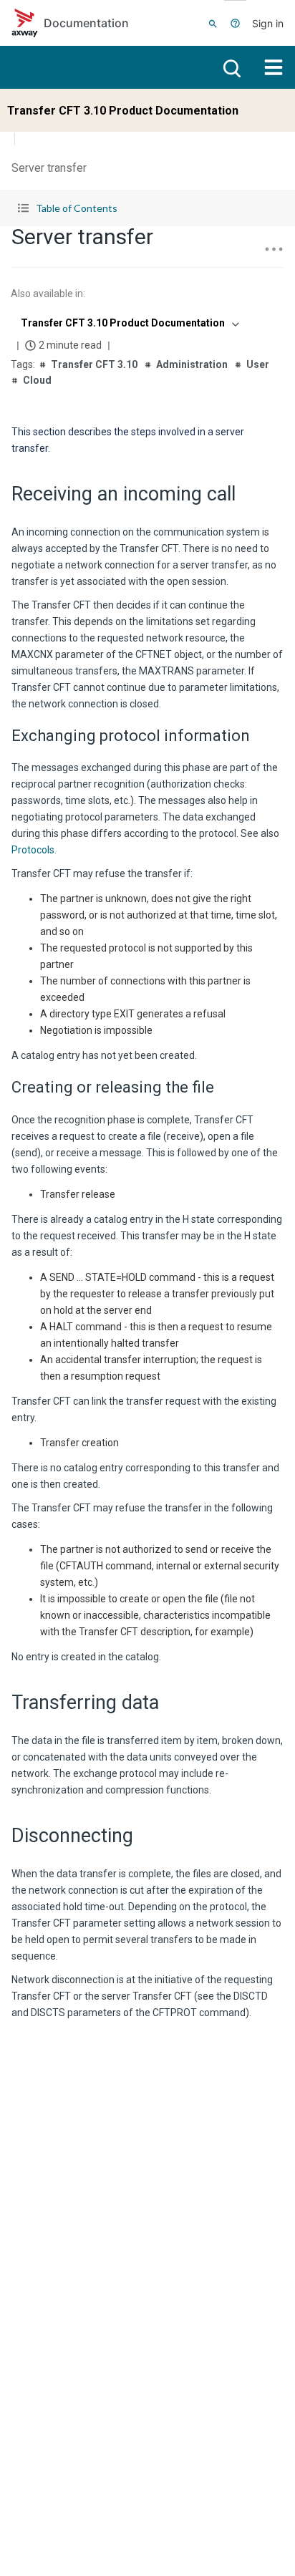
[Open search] (231, 67)
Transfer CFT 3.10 (94, 364)
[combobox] (129, 323)
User (258, 364)
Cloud (37, 380)
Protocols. (34, 850)
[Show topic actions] (274, 249)
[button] (147, 208)
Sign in (268, 23)
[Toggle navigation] (274, 67)
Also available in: (48, 294)
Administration (192, 364)
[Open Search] (213, 23)
